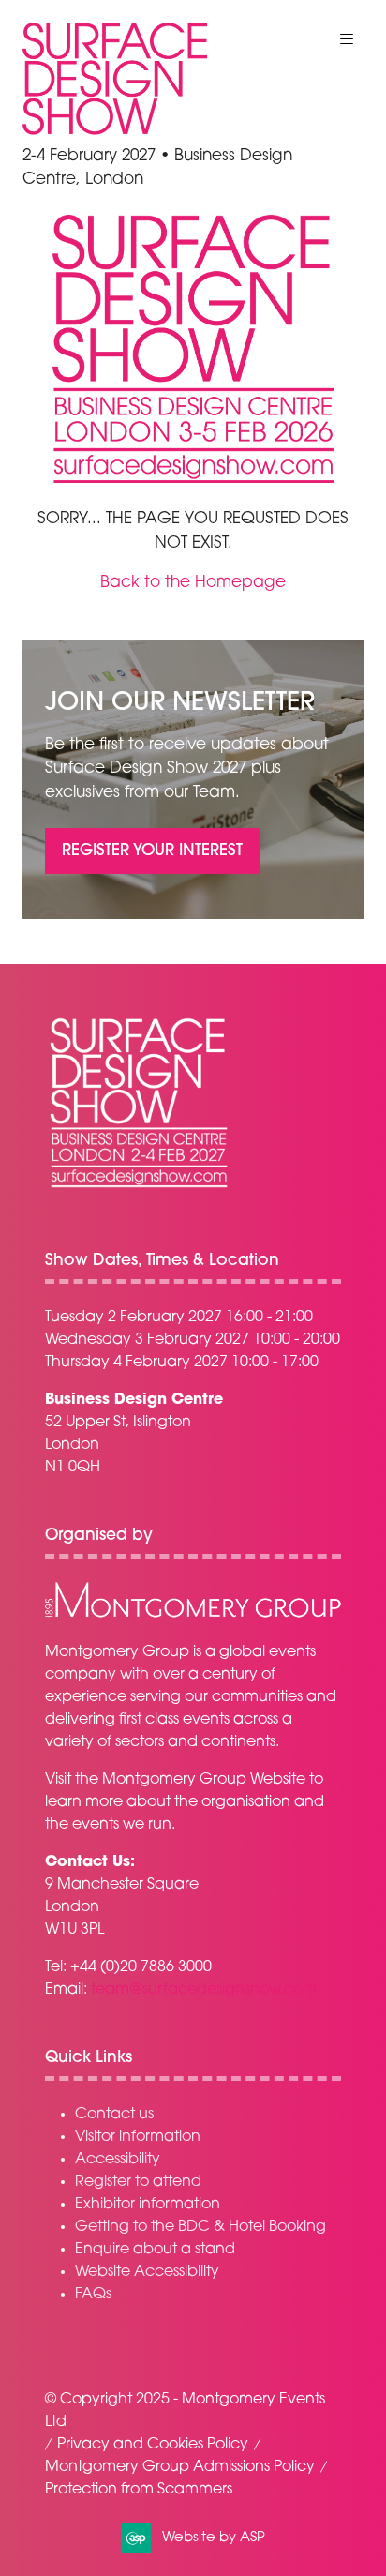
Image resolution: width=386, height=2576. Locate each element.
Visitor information (138, 2137)
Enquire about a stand (155, 2250)
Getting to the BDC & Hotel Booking (200, 2227)
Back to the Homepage (193, 583)
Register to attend (138, 2182)
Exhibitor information (148, 2205)
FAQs (93, 2295)
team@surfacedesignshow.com (204, 1990)
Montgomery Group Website (204, 1780)
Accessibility (118, 2160)
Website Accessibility (147, 2272)
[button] (347, 39)
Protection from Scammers (139, 2490)
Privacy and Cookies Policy (153, 2445)
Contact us (114, 2115)
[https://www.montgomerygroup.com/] (193, 1615)
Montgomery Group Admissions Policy (180, 2467)
